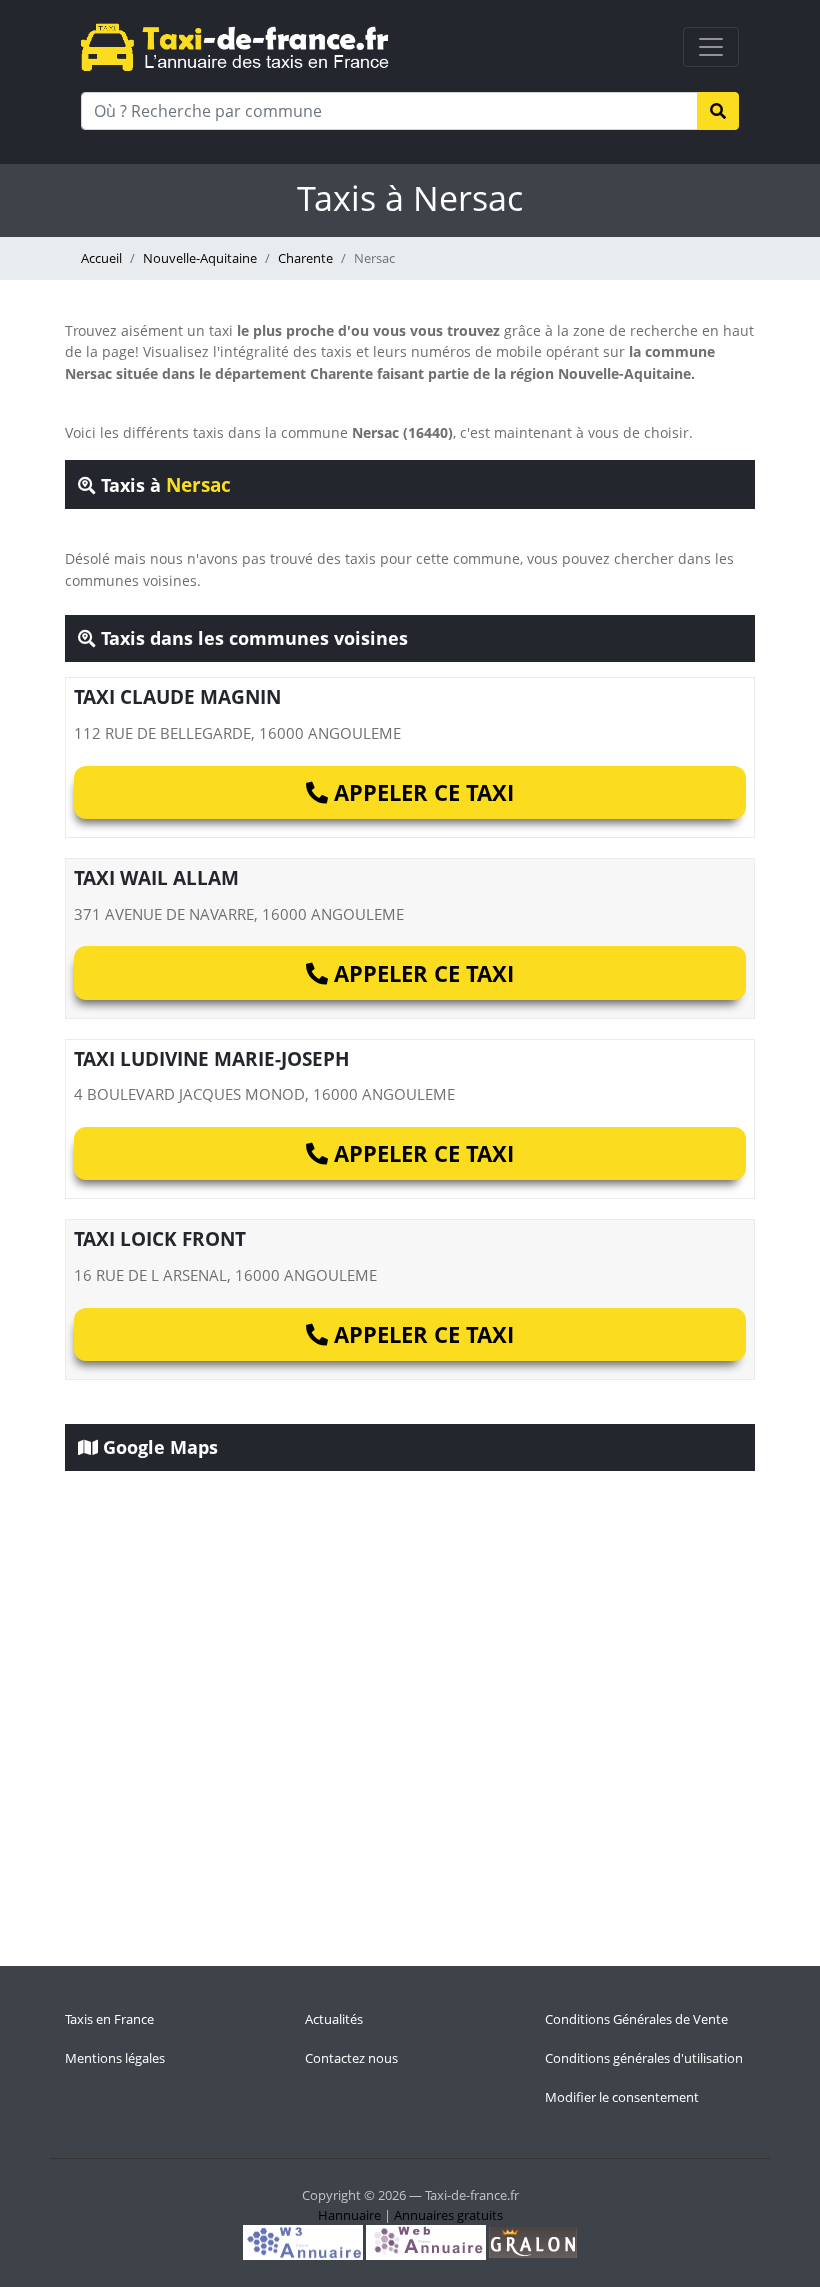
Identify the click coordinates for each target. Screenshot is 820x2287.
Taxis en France (109, 2019)
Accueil (101, 258)
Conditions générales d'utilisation (644, 2058)
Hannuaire (349, 2215)
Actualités (334, 2019)
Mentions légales (115, 2058)
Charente (305, 258)
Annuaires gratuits (448, 2215)
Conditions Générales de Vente (636, 2019)
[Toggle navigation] (711, 47)
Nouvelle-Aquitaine (200, 258)
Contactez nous (351, 2058)
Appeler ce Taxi (421, 792)
